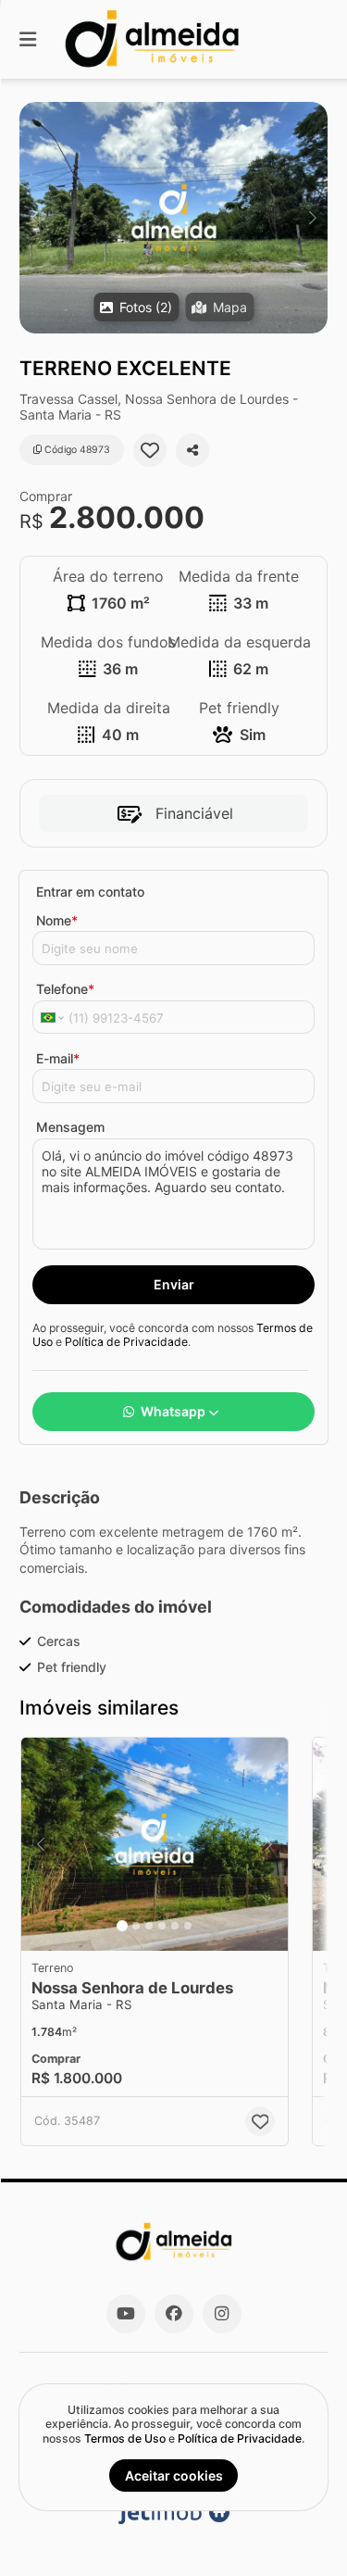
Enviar (174, 1284)
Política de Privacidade (126, 1342)
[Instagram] (222, 2314)
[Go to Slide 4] (162, 1926)
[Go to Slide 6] (188, 1926)
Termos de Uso (125, 2438)
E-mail (58, 1058)
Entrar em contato (90, 892)
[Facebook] (174, 2314)
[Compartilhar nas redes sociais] (192, 450)
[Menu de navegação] (28, 39)
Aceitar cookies (174, 2475)
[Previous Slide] (35, 218)
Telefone (65, 989)
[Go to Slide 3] (149, 1926)
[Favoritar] (150, 450)
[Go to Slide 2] (136, 1926)
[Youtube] (126, 2314)
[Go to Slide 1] (122, 1926)
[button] (173, 218)
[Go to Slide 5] (175, 1926)
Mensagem (70, 1127)
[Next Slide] (312, 218)
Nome (57, 920)
